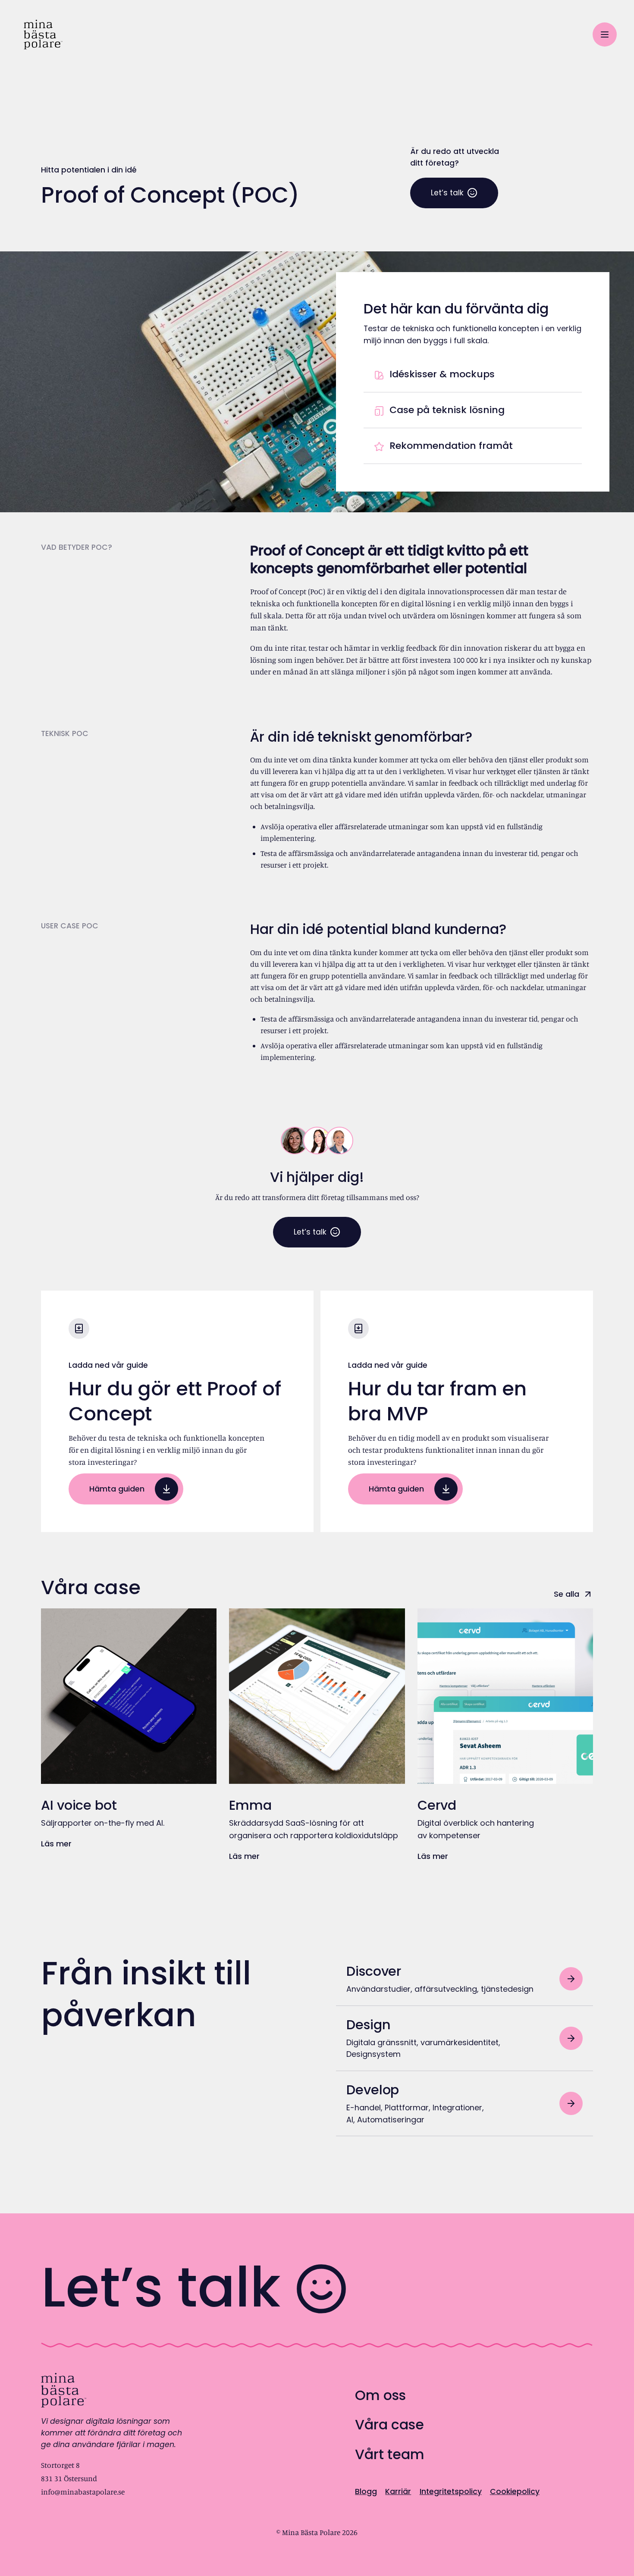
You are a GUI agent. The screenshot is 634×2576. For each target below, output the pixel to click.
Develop (373, 2090)
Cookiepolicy (515, 2491)
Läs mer (56, 1844)
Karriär (398, 2491)
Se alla (567, 1594)
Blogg (366, 2491)
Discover (374, 1971)
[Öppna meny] (605, 34)
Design (368, 2025)
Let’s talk (447, 193)
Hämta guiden (117, 1489)
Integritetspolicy (451, 2491)
